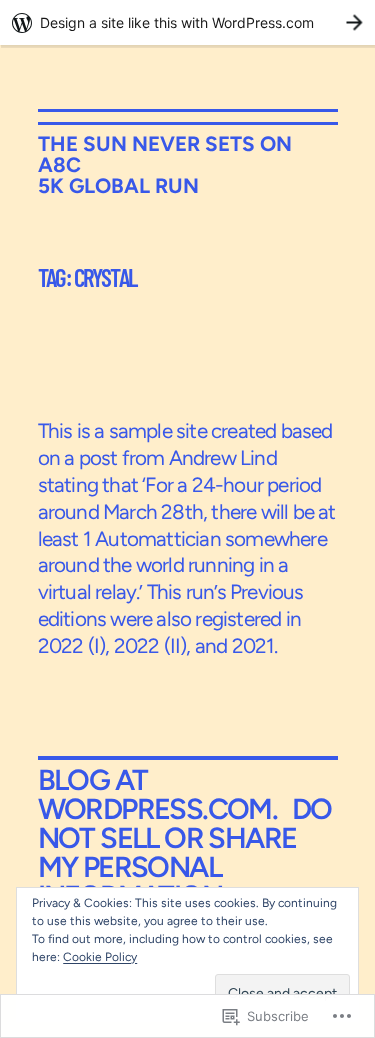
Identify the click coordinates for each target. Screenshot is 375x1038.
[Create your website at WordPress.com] (187, 22)
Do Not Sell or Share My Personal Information (185, 852)
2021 (253, 645)
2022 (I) (72, 645)
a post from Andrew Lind (170, 457)
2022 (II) (150, 645)
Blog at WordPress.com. (158, 794)
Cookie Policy (100, 957)
